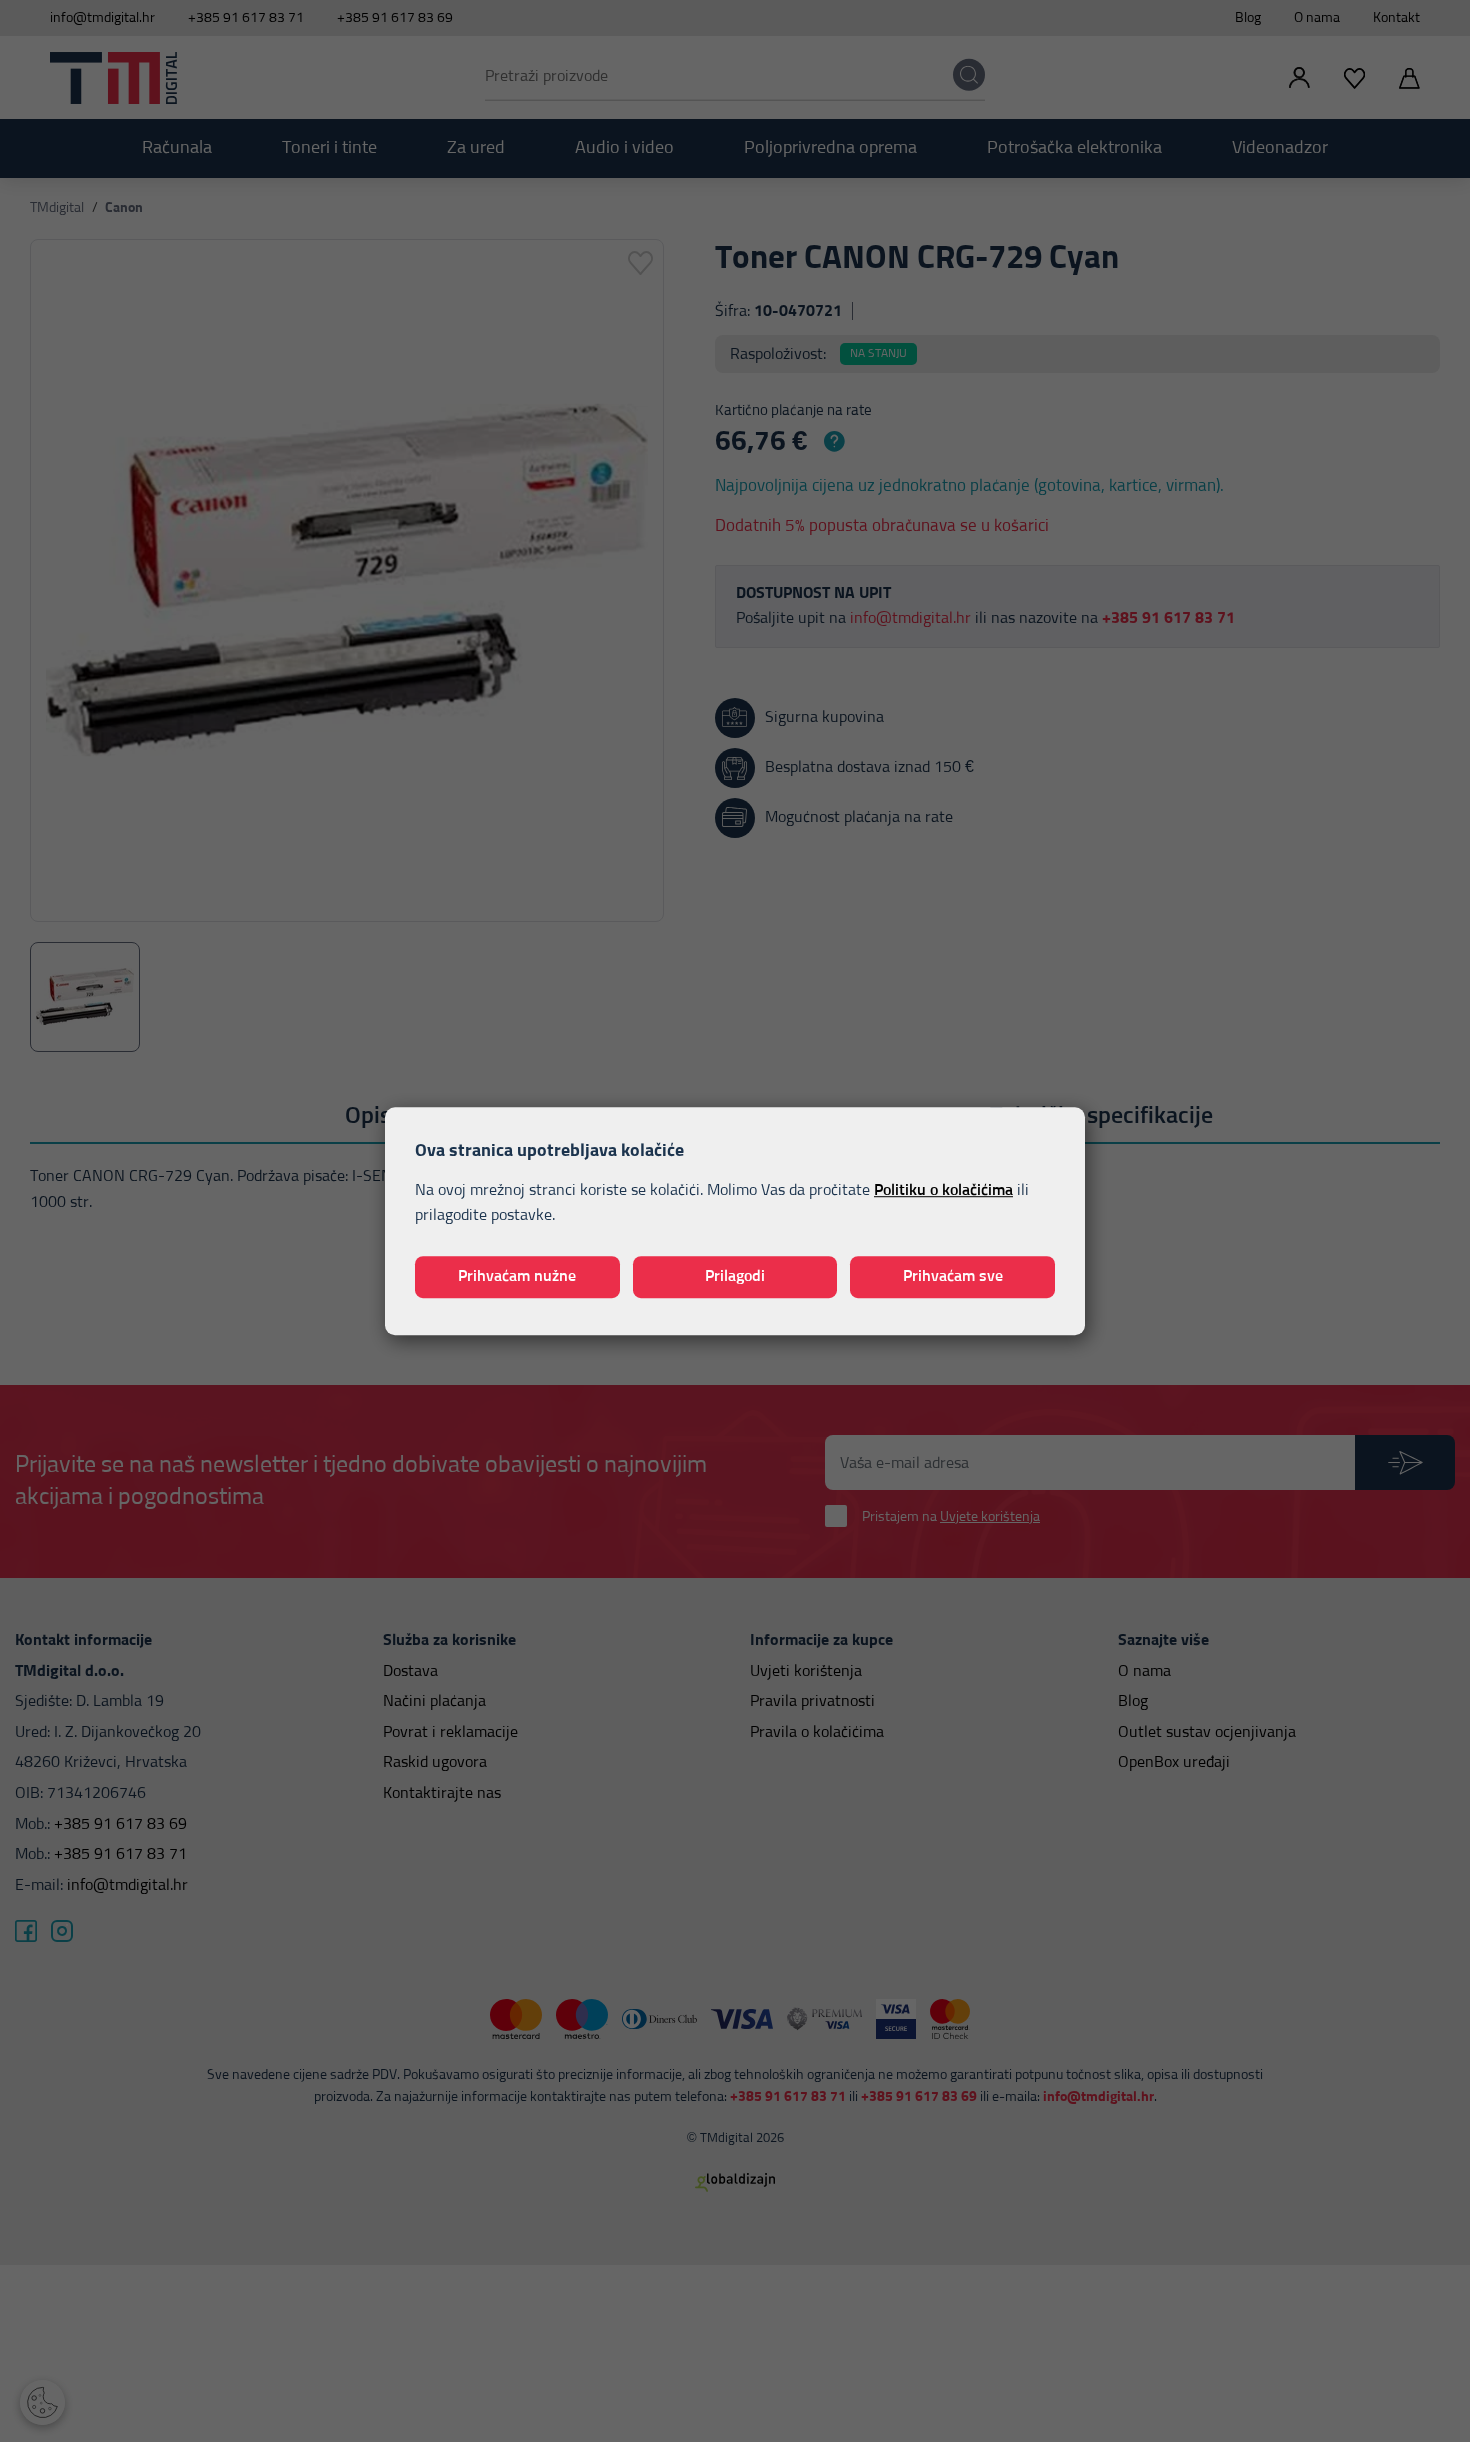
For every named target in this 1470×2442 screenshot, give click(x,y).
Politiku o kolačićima (943, 1190)
